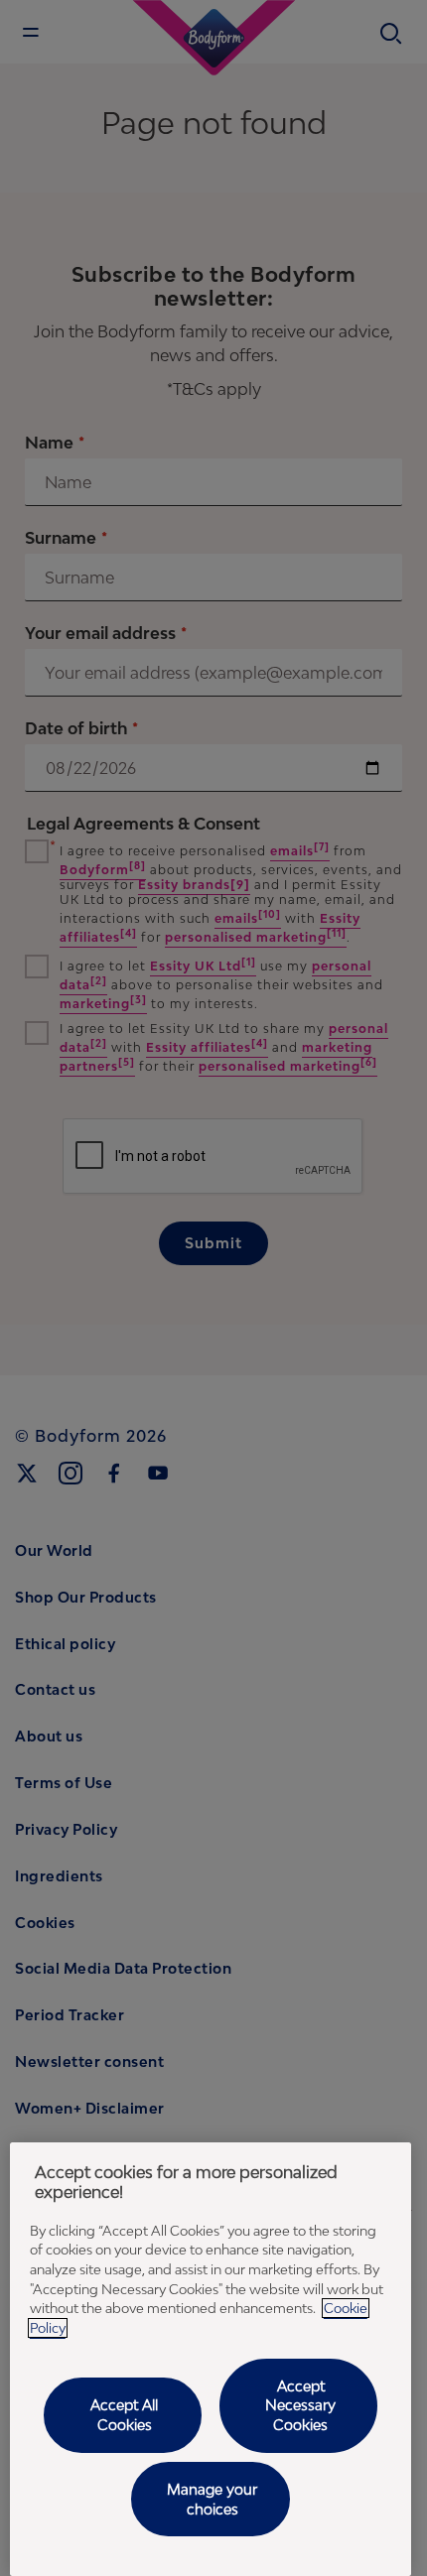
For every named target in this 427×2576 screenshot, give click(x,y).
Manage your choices (212, 2499)
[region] (211, 2359)
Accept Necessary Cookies (300, 2405)
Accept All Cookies (124, 2415)
